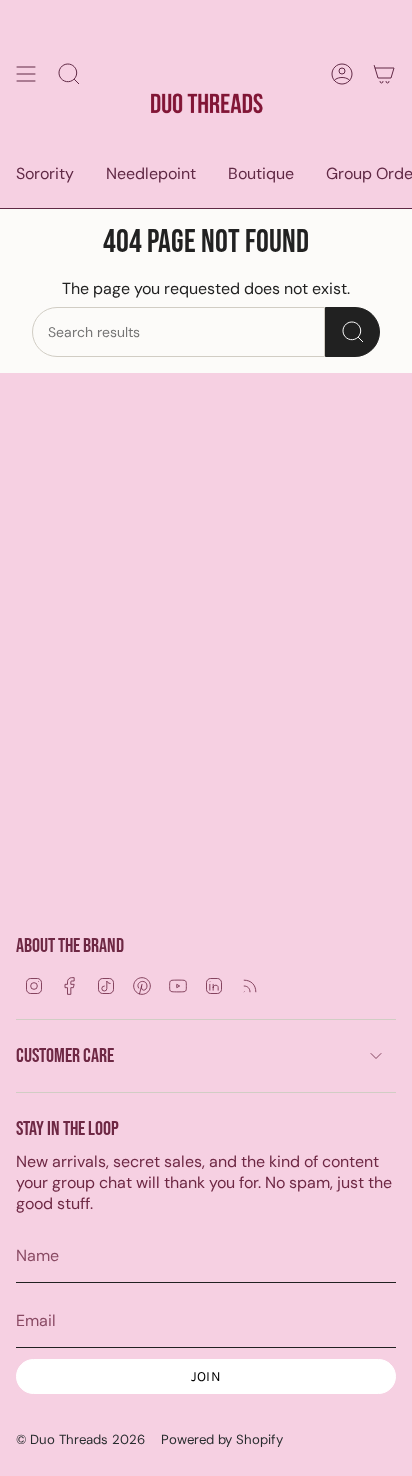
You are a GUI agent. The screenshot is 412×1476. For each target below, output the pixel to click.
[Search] (352, 332)
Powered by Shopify (222, 1439)
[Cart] (384, 73)
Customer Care (65, 1056)
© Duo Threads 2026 (80, 1439)
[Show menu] (26, 73)
